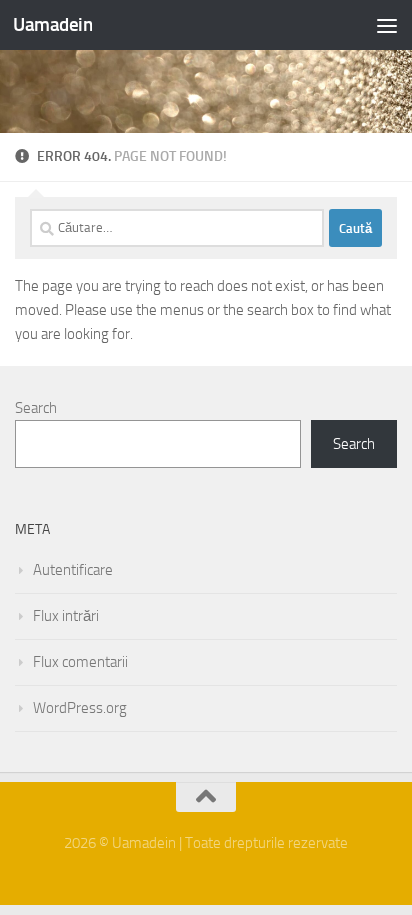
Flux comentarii (80, 662)
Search (36, 408)
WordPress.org (80, 708)
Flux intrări (66, 616)
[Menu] (387, 25)
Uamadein (52, 24)
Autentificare (73, 570)
